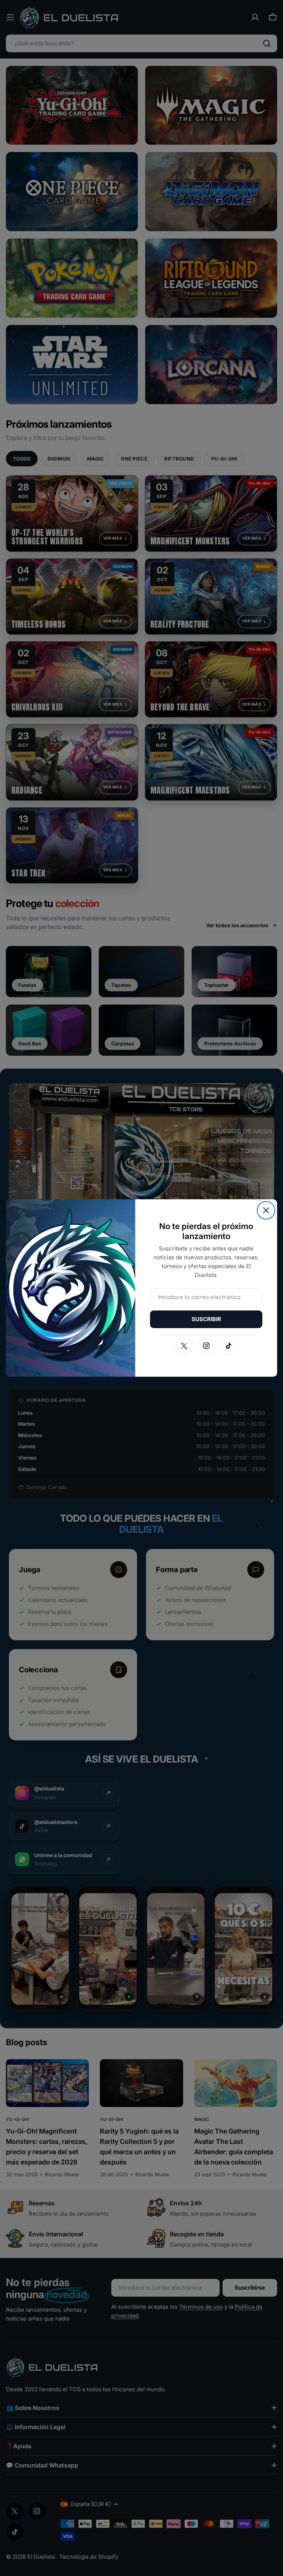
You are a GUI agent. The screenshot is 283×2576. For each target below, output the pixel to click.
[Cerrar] (266, 1210)
